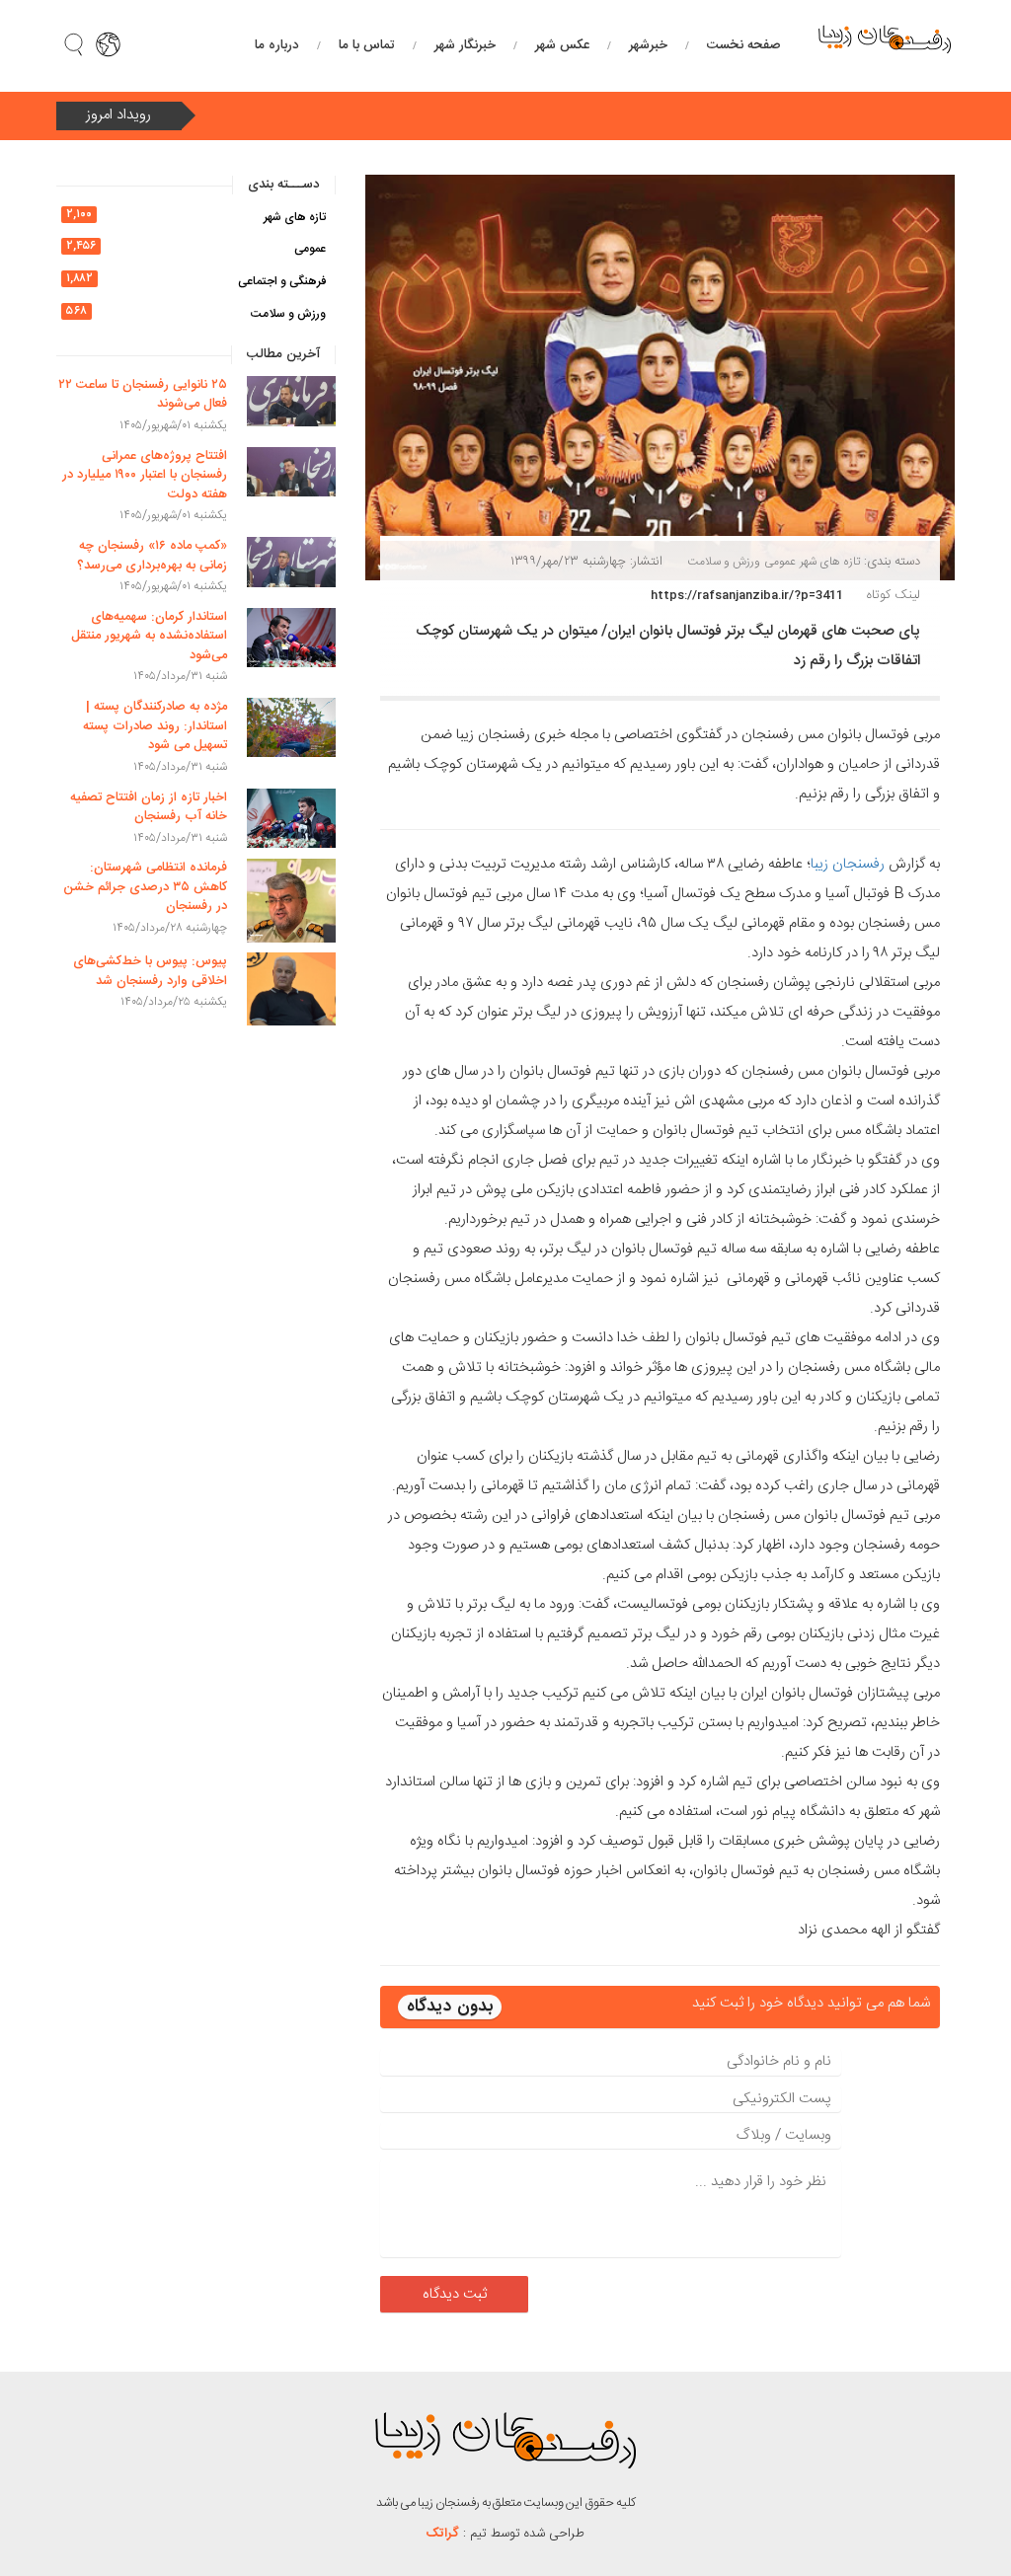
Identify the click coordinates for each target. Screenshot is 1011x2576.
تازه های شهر (830, 562)
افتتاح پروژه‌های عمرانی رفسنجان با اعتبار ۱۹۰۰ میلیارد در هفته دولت (145, 475)
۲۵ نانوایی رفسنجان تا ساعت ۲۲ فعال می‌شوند (143, 395)
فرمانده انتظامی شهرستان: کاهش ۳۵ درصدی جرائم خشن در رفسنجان (145, 887)
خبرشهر (648, 45)
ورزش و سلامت (724, 562)
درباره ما (277, 45)
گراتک (443, 2534)
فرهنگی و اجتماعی (282, 281)
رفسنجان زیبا (848, 864)
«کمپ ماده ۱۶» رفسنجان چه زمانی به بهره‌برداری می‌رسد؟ (152, 556)
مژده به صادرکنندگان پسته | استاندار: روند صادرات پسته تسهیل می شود (155, 726)
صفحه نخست (743, 45)
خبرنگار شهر (465, 45)
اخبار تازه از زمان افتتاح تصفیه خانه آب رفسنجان (149, 807)
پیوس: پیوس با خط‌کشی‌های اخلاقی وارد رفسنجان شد (150, 971)
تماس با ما (367, 45)
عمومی (780, 562)
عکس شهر (562, 45)
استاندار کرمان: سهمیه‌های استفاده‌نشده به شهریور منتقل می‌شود (149, 636)
